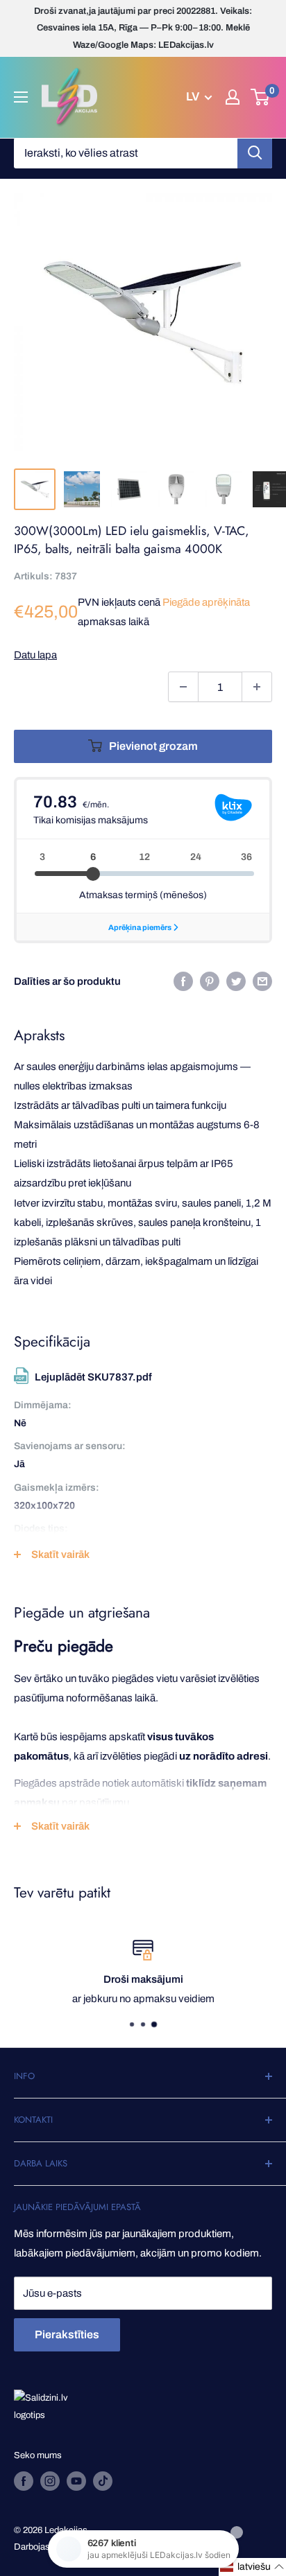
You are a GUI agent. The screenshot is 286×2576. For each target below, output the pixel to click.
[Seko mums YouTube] (76, 2481)
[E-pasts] (262, 981)
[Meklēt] (255, 153)
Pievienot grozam (153, 746)
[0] (261, 97)
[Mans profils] (233, 97)
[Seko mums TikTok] (103, 2481)
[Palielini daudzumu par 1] (257, 687)
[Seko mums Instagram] (50, 2481)
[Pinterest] (210, 981)
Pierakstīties (67, 2334)
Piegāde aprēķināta (206, 602)
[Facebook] (183, 981)
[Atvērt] (21, 97)
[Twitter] (236, 981)
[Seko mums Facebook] (24, 2481)
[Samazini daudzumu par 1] (183, 687)
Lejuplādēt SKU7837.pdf (93, 1377)
